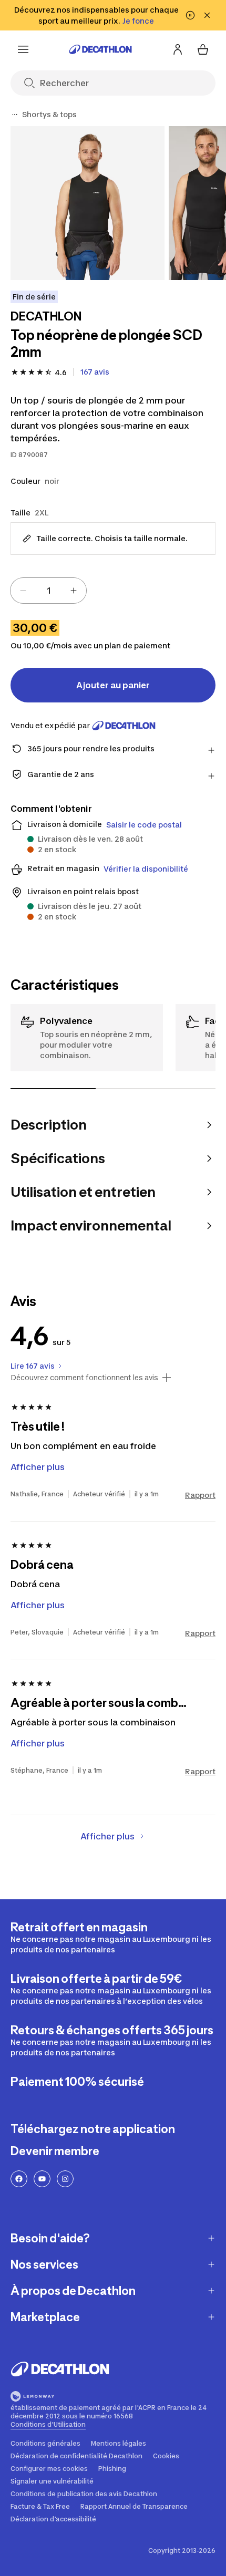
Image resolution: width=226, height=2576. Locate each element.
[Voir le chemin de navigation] (15, 115)
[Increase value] (74, 591)
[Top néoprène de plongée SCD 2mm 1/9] (88, 203)
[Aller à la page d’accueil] (100, 49)
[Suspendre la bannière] (190, 15)
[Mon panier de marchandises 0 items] (203, 49)
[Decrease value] (23, 591)
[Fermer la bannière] (207, 15)
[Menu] (23, 49)
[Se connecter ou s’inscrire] (178, 49)
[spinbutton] (48, 591)
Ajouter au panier (113, 685)
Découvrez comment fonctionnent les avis (84, 1378)
